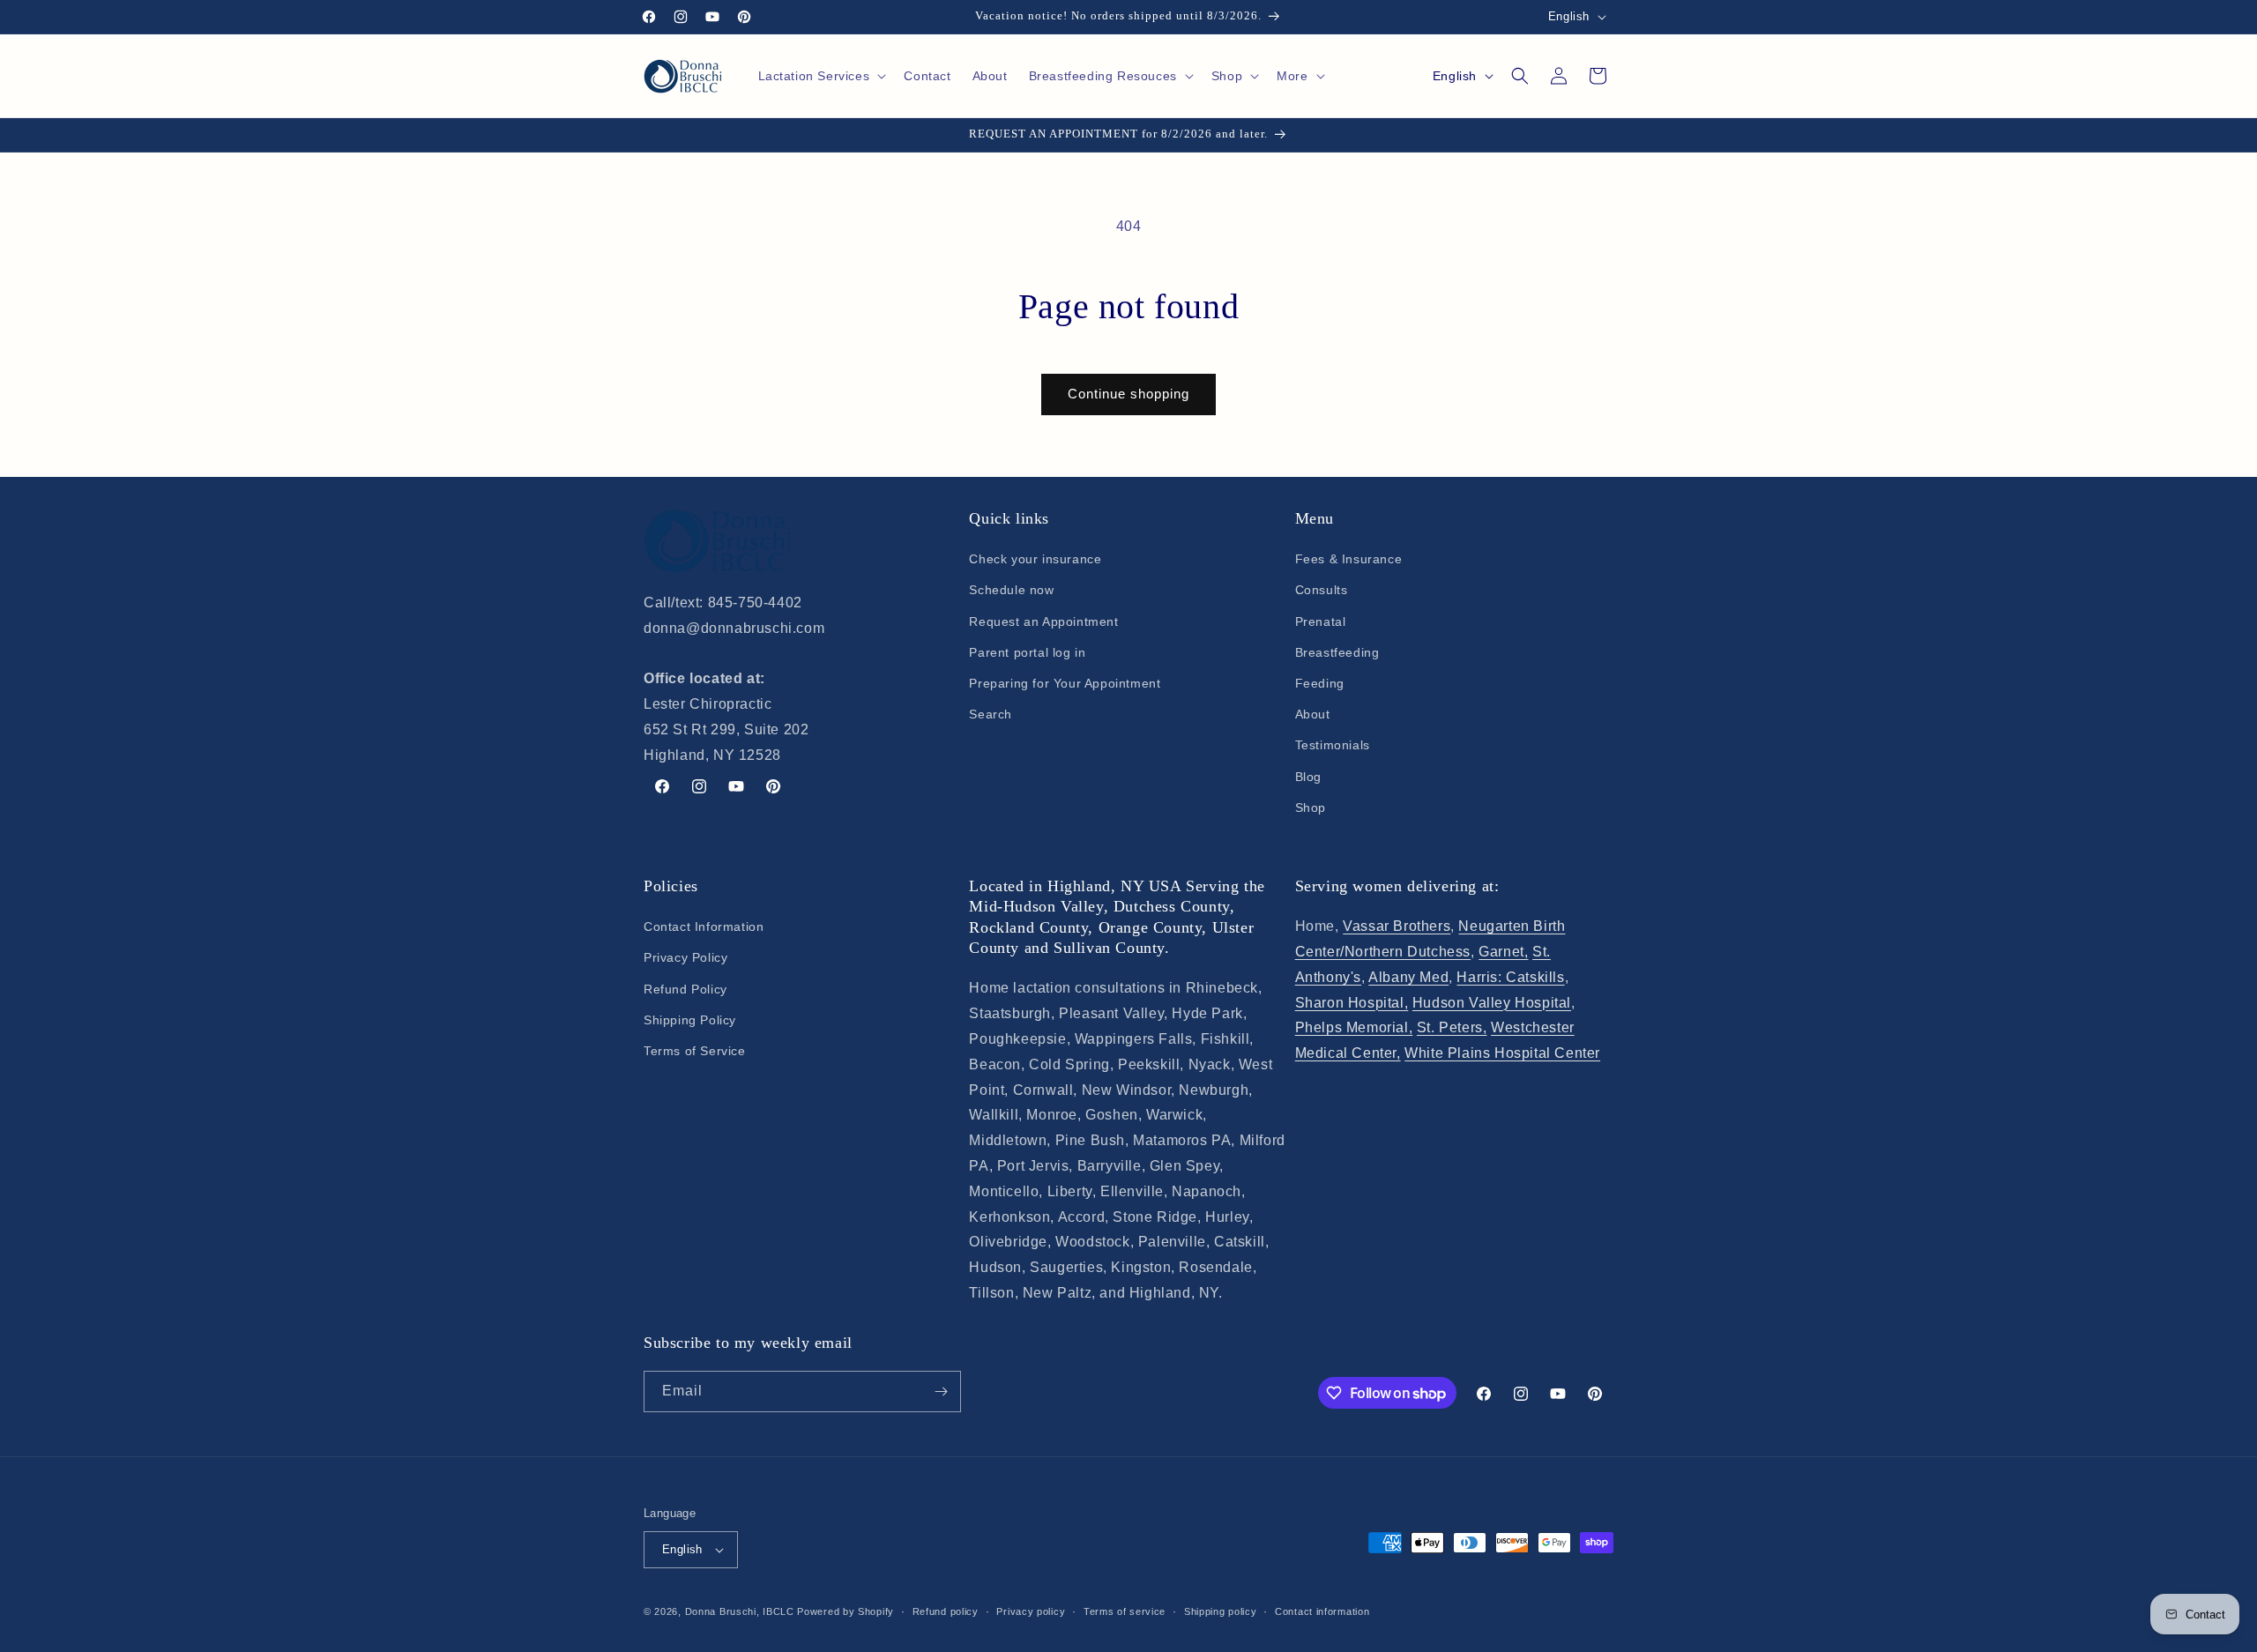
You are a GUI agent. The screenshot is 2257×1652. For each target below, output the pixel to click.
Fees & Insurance (1349, 559)
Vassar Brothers (1397, 926)
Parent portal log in (1027, 652)
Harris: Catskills (1510, 977)
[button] (821, 76)
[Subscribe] (941, 1392)
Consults (1322, 590)
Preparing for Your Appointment (1065, 683)
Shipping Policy (690, 1020)
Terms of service (1125, 1611)
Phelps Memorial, (1354, 1027)
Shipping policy (1221, 1611)
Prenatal (1321, 621)
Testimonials (1333, 745)
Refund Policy (685, 989)
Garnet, (1503, 952)
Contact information (1322, 1611)
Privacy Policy (685, 957)
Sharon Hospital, (1352, 1003)
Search (991, 714)
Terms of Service (695, 1051)
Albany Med (1408, 977)
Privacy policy (1031, 1611)
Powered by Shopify (845, 1611)
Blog (1308, 777)
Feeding (1320, 683)
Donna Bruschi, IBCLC (740, 1611)
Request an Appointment (1043, 621)
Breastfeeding (1337, 652)
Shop (1311, 807)
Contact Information (704, 926)
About (1313, 714)
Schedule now (1011, 590)
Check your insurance (1035, 559)
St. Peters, (1452, 1027)
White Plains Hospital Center (1502, 1053)
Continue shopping (1128, 394)
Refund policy (946, 1611)
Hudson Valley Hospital (1492, 1003)
